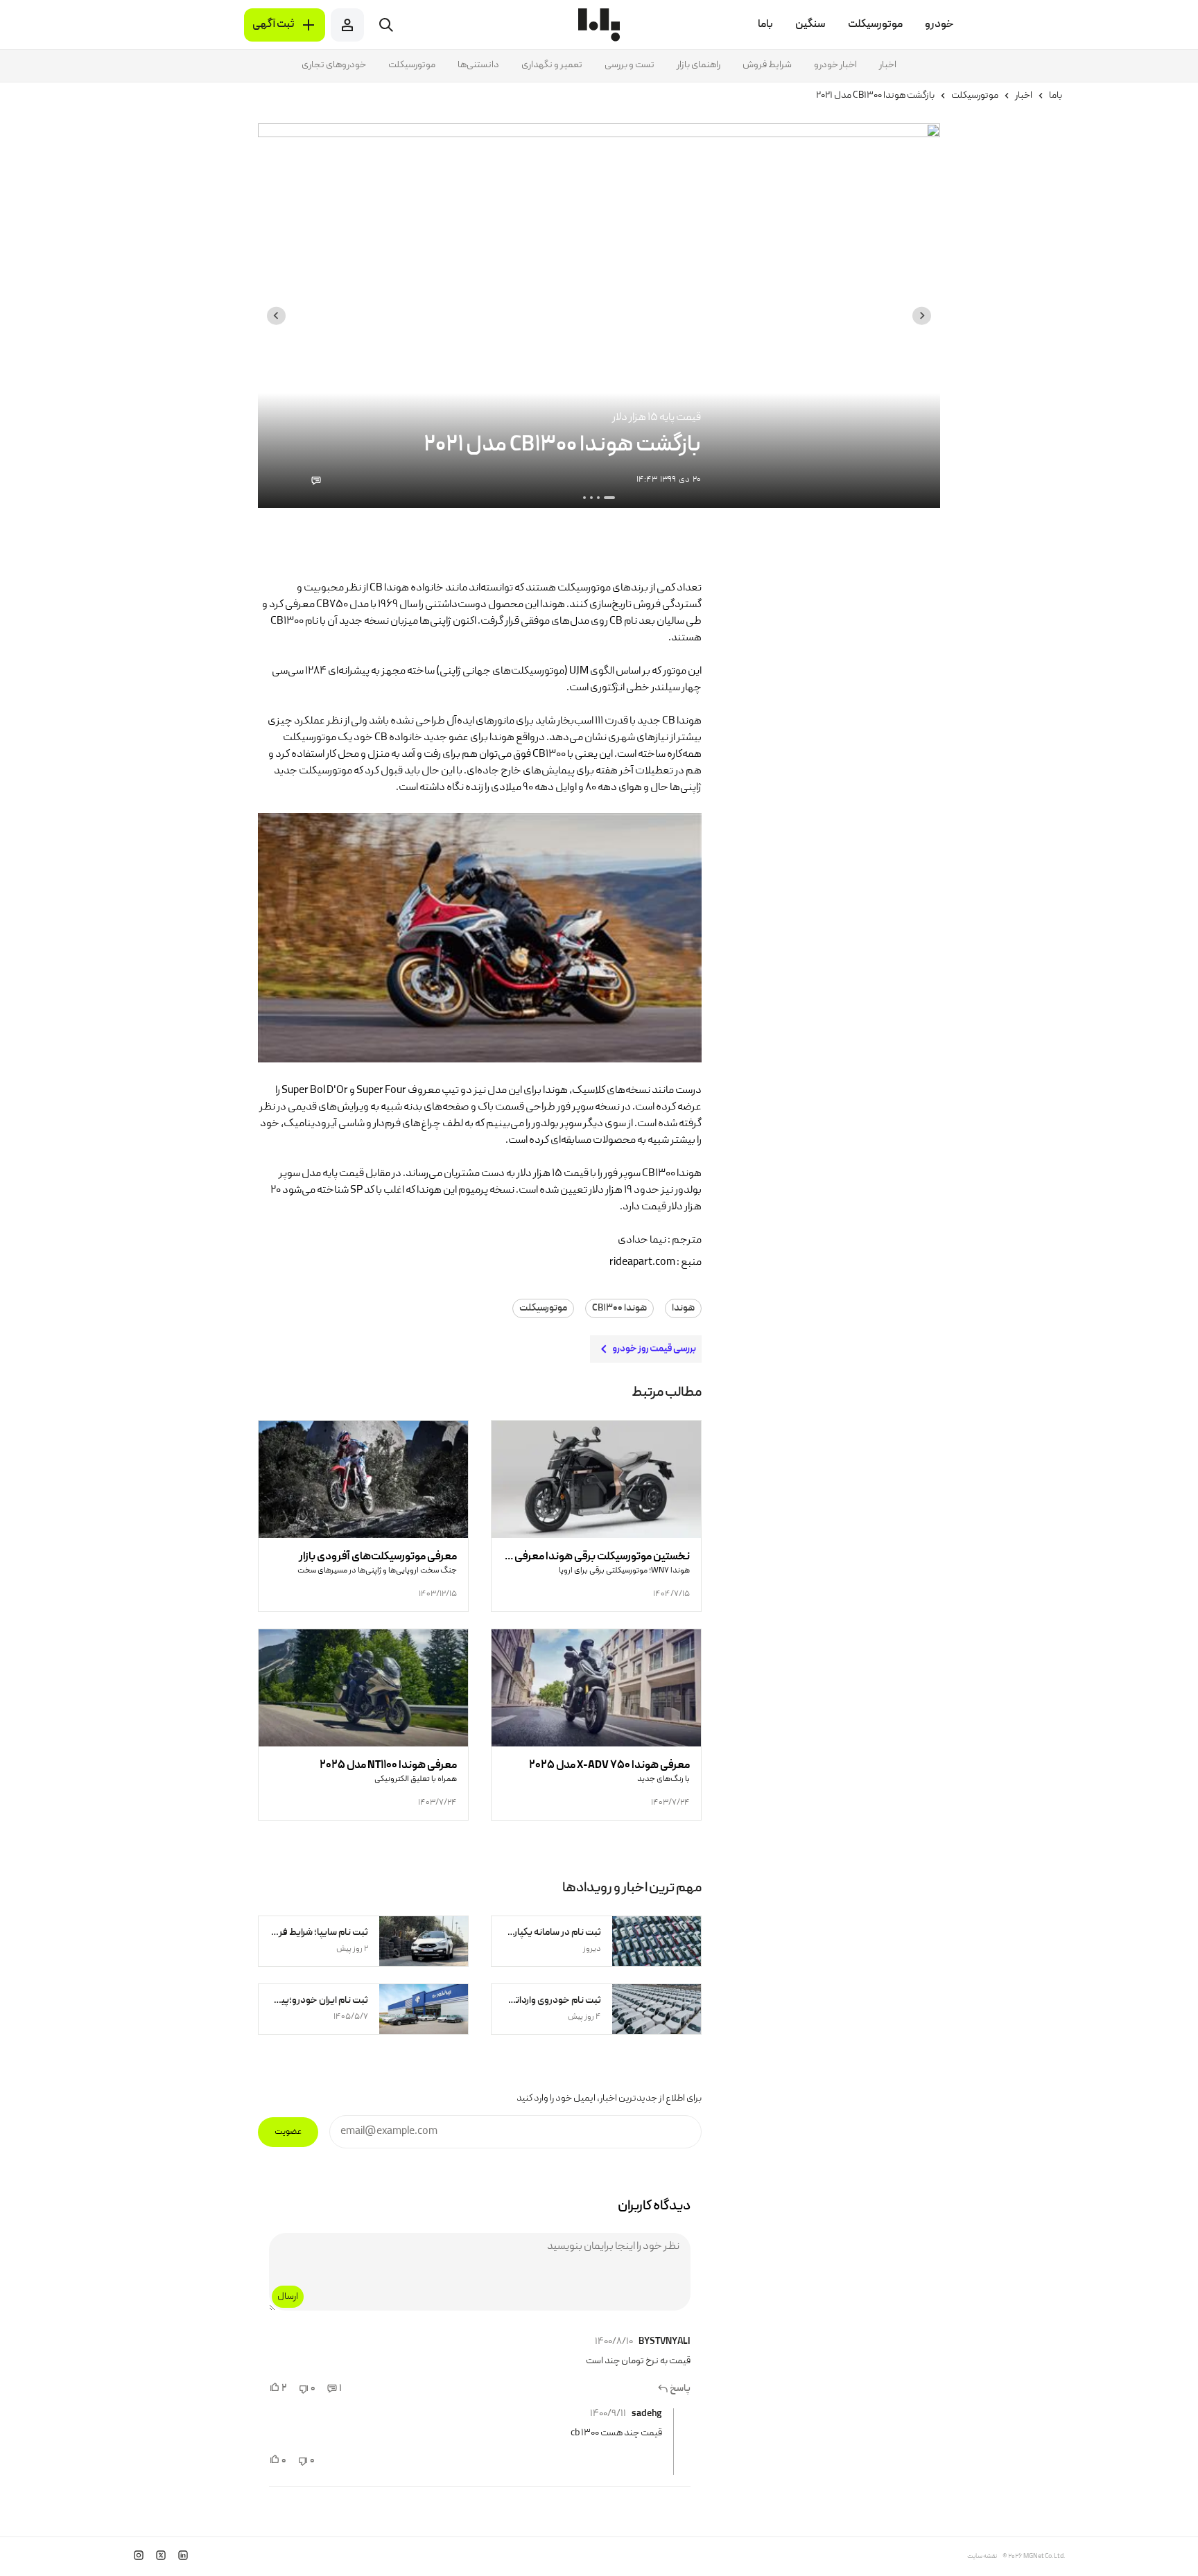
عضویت (288, 2132)
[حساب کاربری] (347, 25)
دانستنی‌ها (478, 65)
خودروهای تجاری (334, 65)
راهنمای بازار (698, 65)
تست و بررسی (630, 65)
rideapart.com (642, 1263)
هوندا (683, 1308)
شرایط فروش (767, 65)
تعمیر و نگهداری (552, 65)
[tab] (609, 498)
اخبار (888, 65)
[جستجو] (386, 25)
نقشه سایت (982, 2557)
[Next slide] (276, 316)
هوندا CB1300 (619, 1308)
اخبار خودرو (835, 65)
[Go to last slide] (922, 316)
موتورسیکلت (412, 65)
